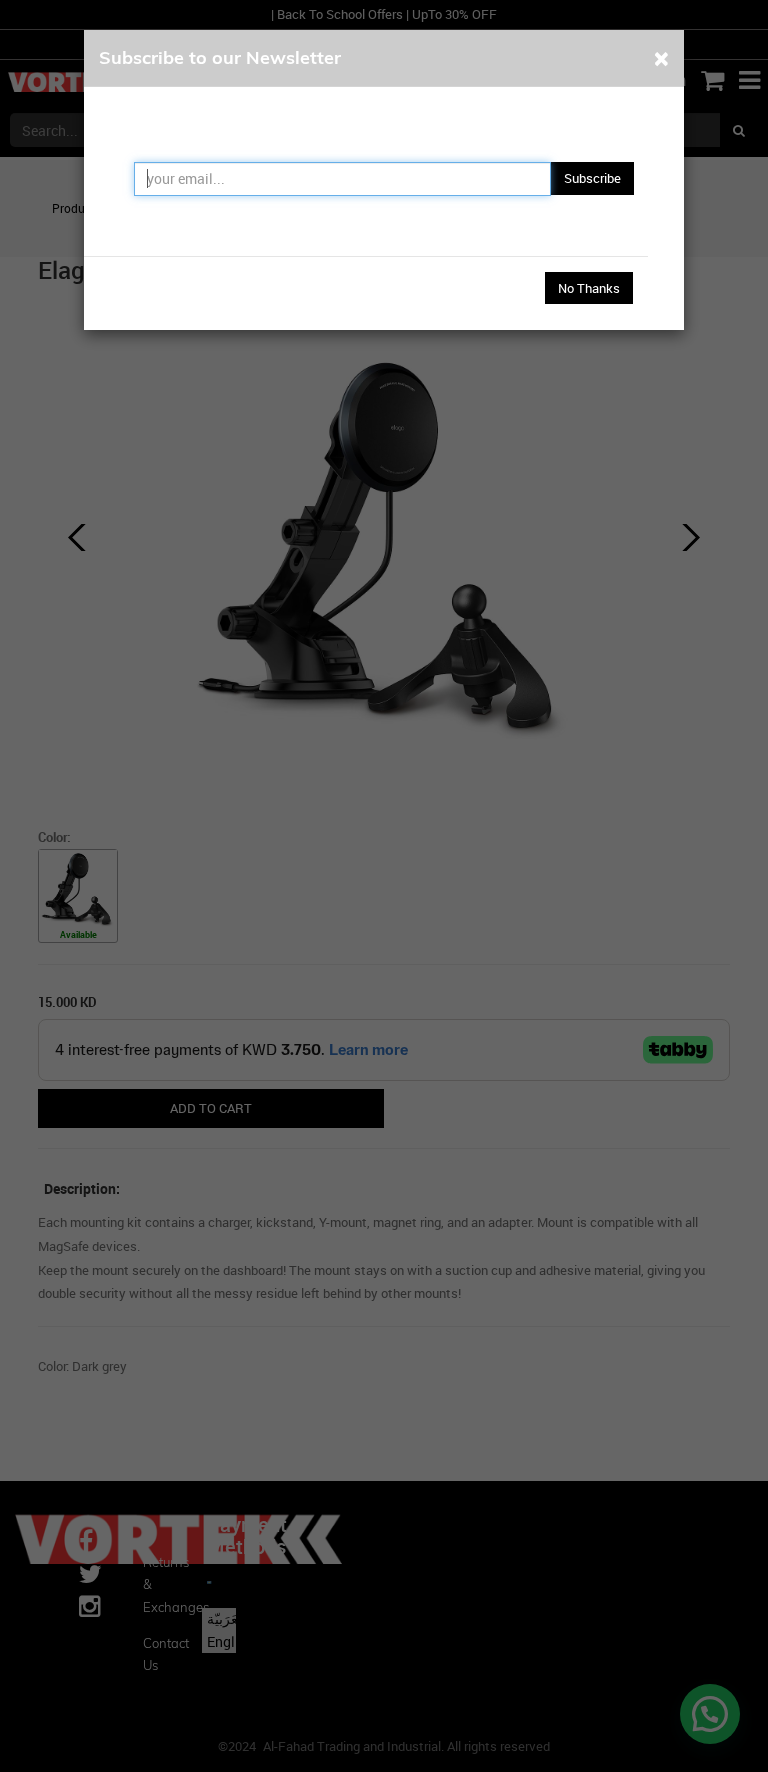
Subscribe (592, 178)
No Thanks (589, 288)
